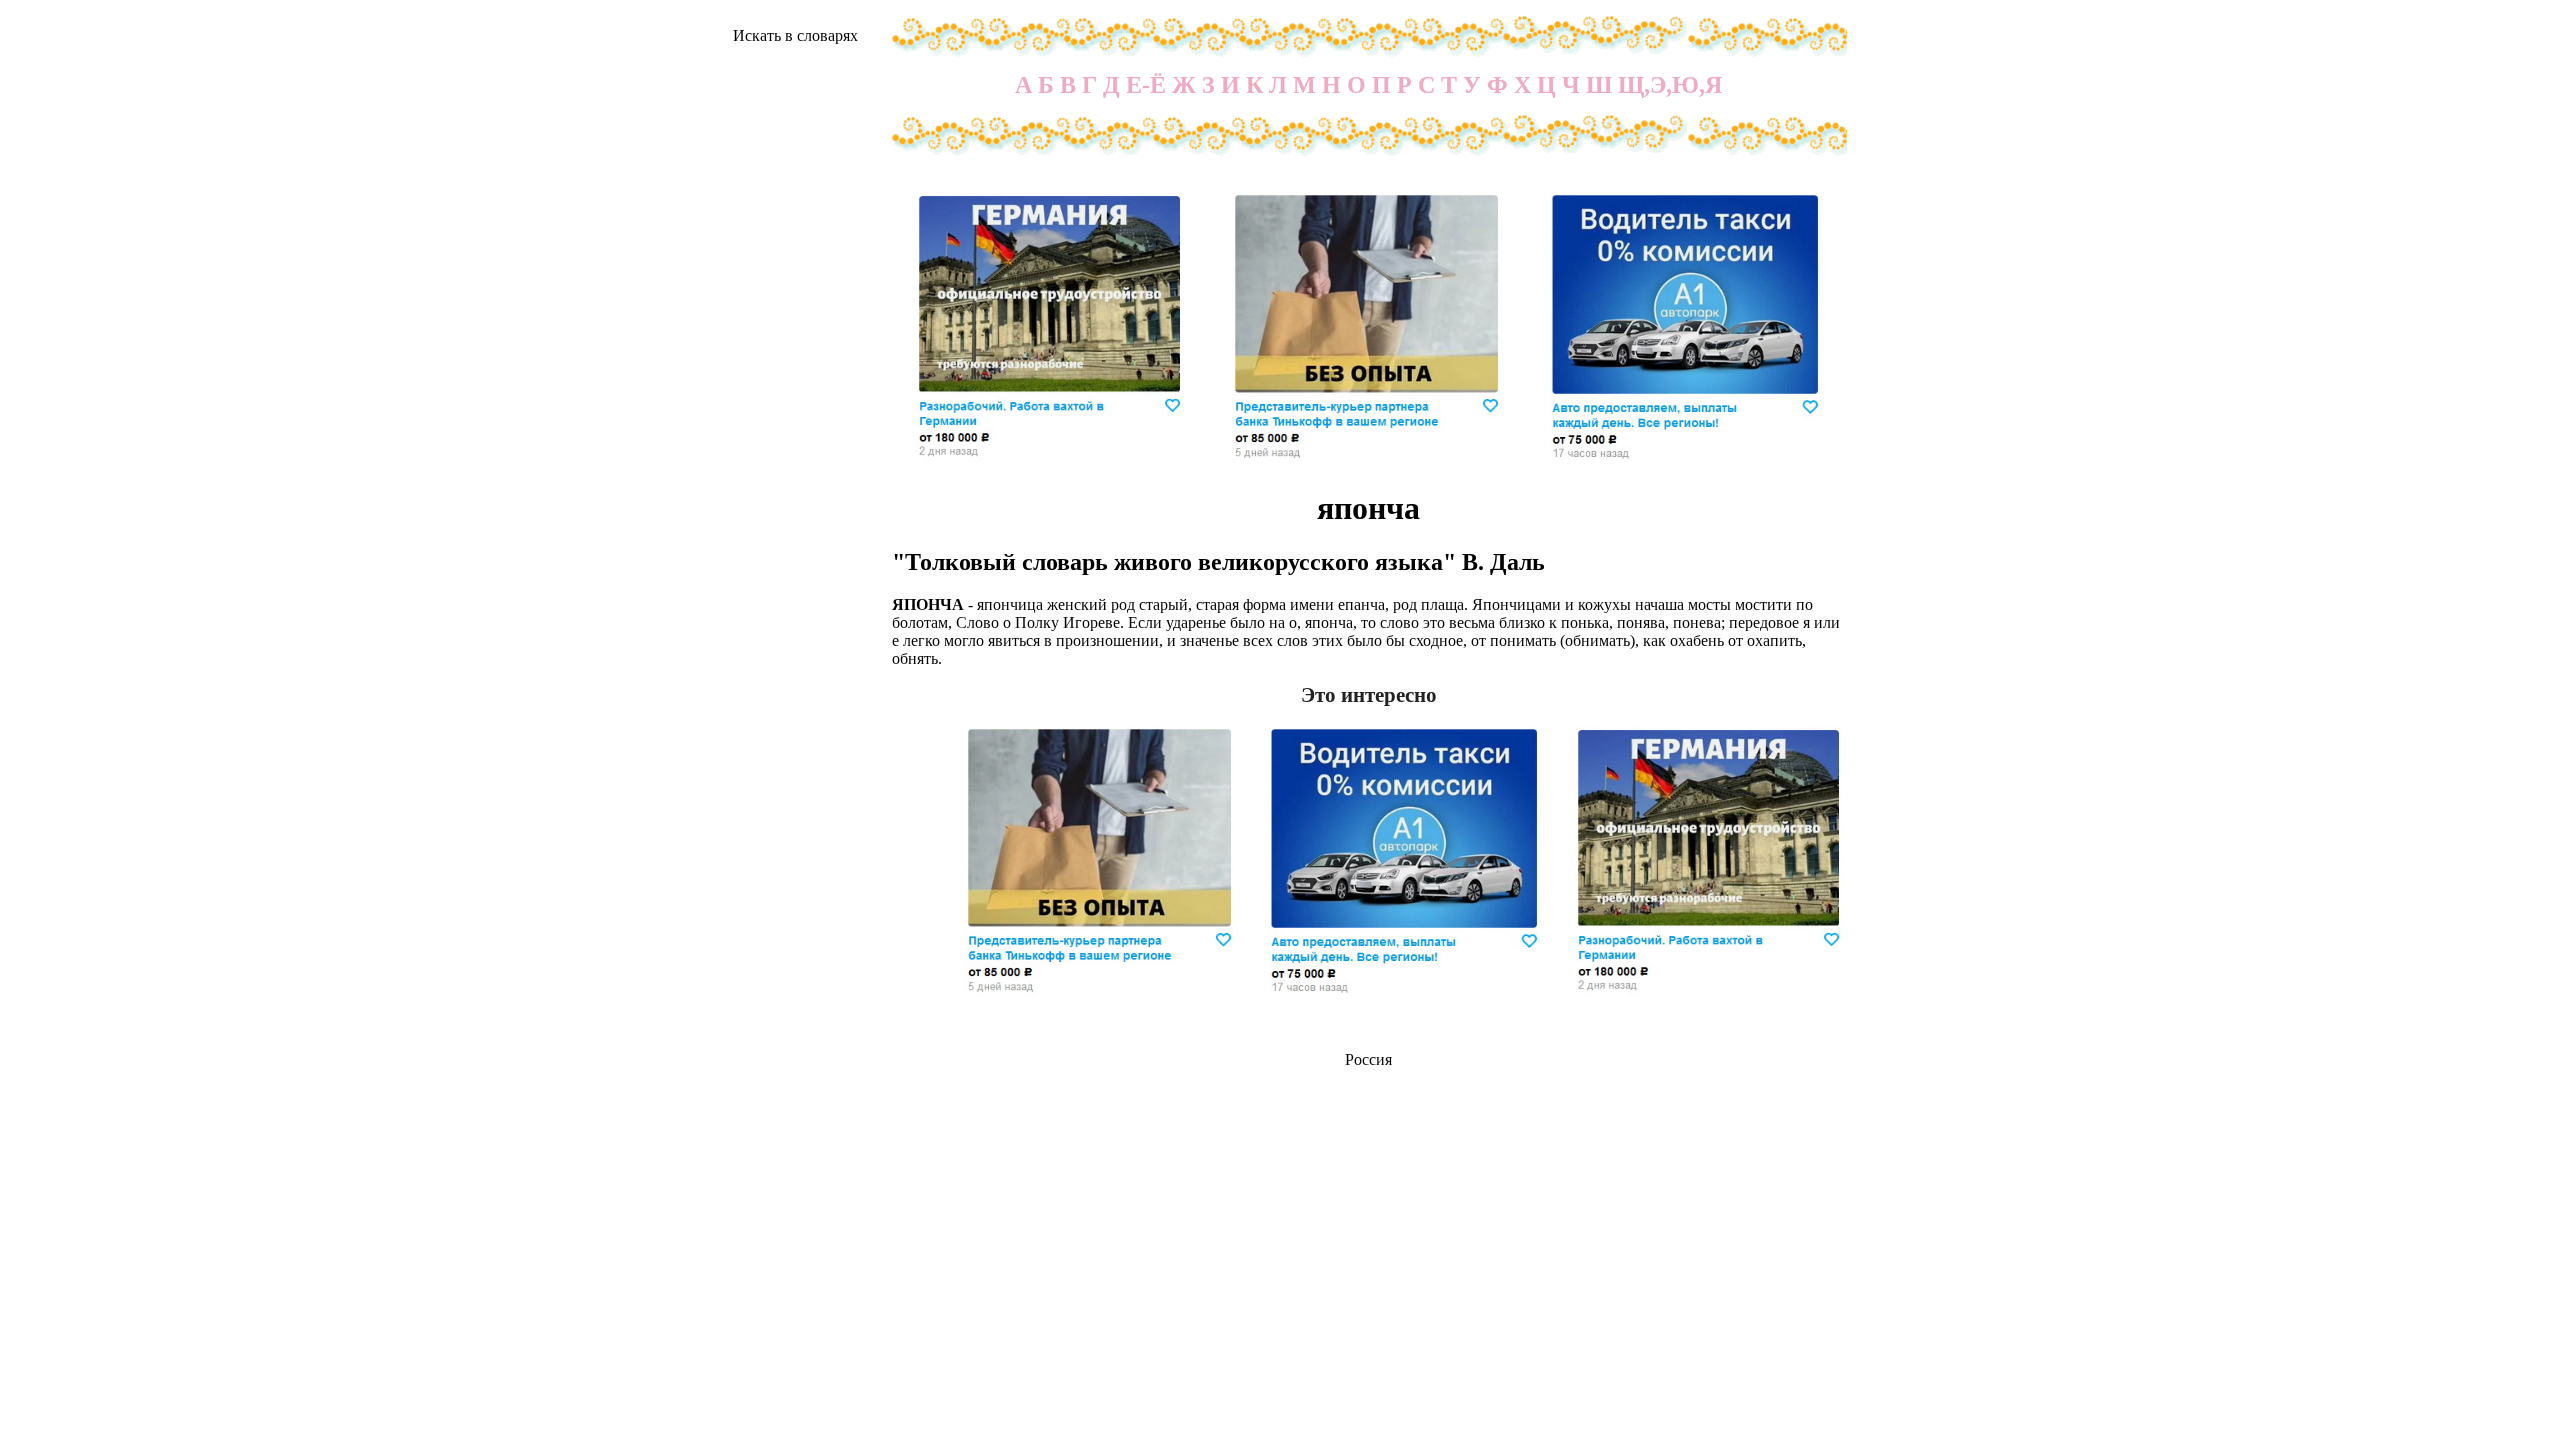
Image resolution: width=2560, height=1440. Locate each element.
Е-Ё (1146, 85)
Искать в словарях (795, 35)
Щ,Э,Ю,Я (1670, 85)
